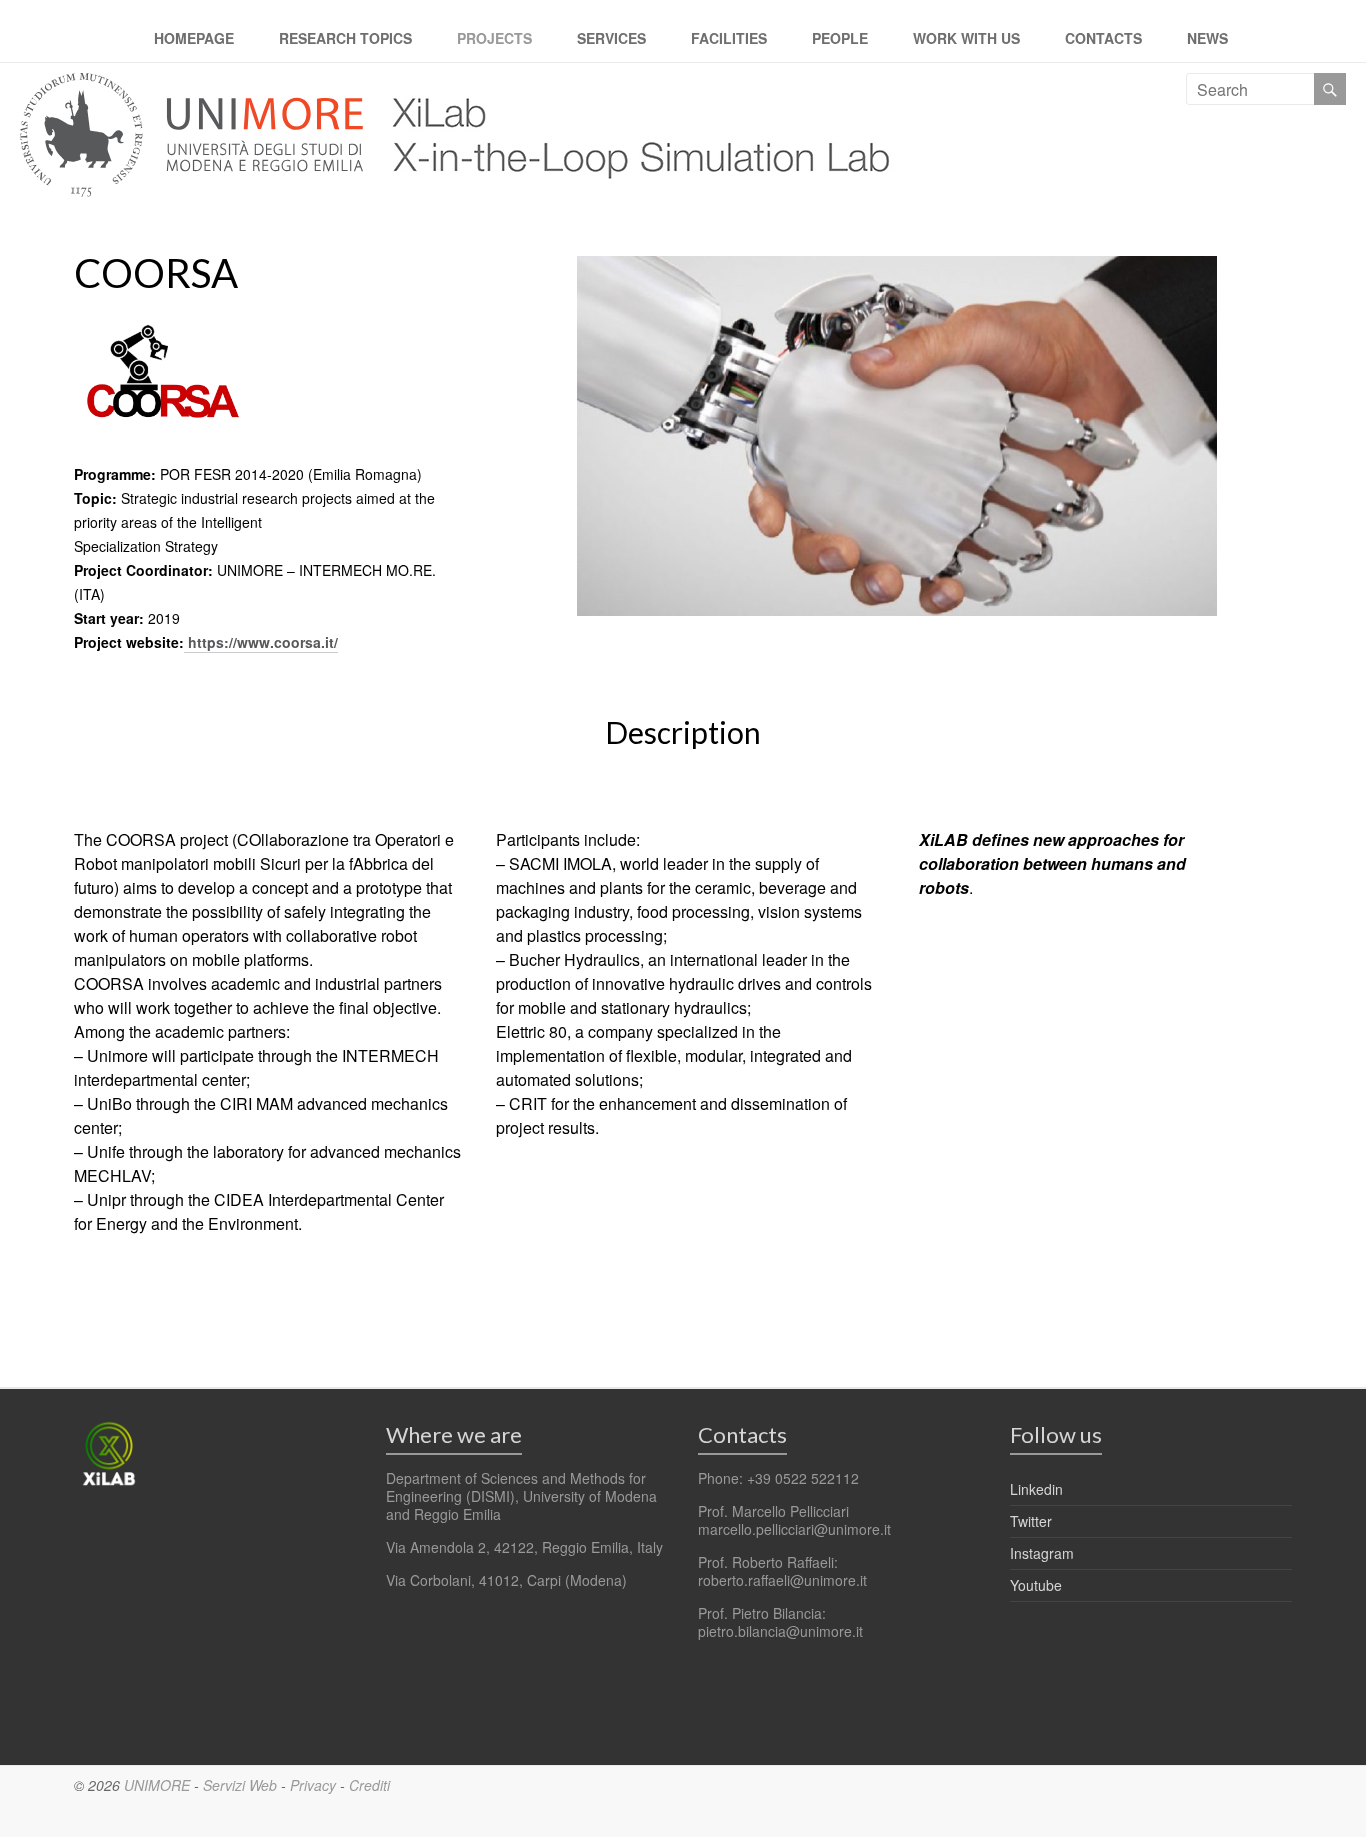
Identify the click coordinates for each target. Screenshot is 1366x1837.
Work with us (966, 38)
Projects (494, 38)
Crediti (369, 1785)
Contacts (1103, 38)
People (840, 38)
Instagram (1042, 1553)
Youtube (1036, 1585)
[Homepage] (632, 84)
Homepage (194, 38)
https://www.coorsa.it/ (263, 642)
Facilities (729, 38)
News (1207, 38)
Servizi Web (240, 1785)
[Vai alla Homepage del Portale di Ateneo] (193, 84)
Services (611, 38)
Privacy (313, 1785)
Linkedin (1036, 1489)
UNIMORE (157, 1785)
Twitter (1031, 1521)
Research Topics (345, 38)
